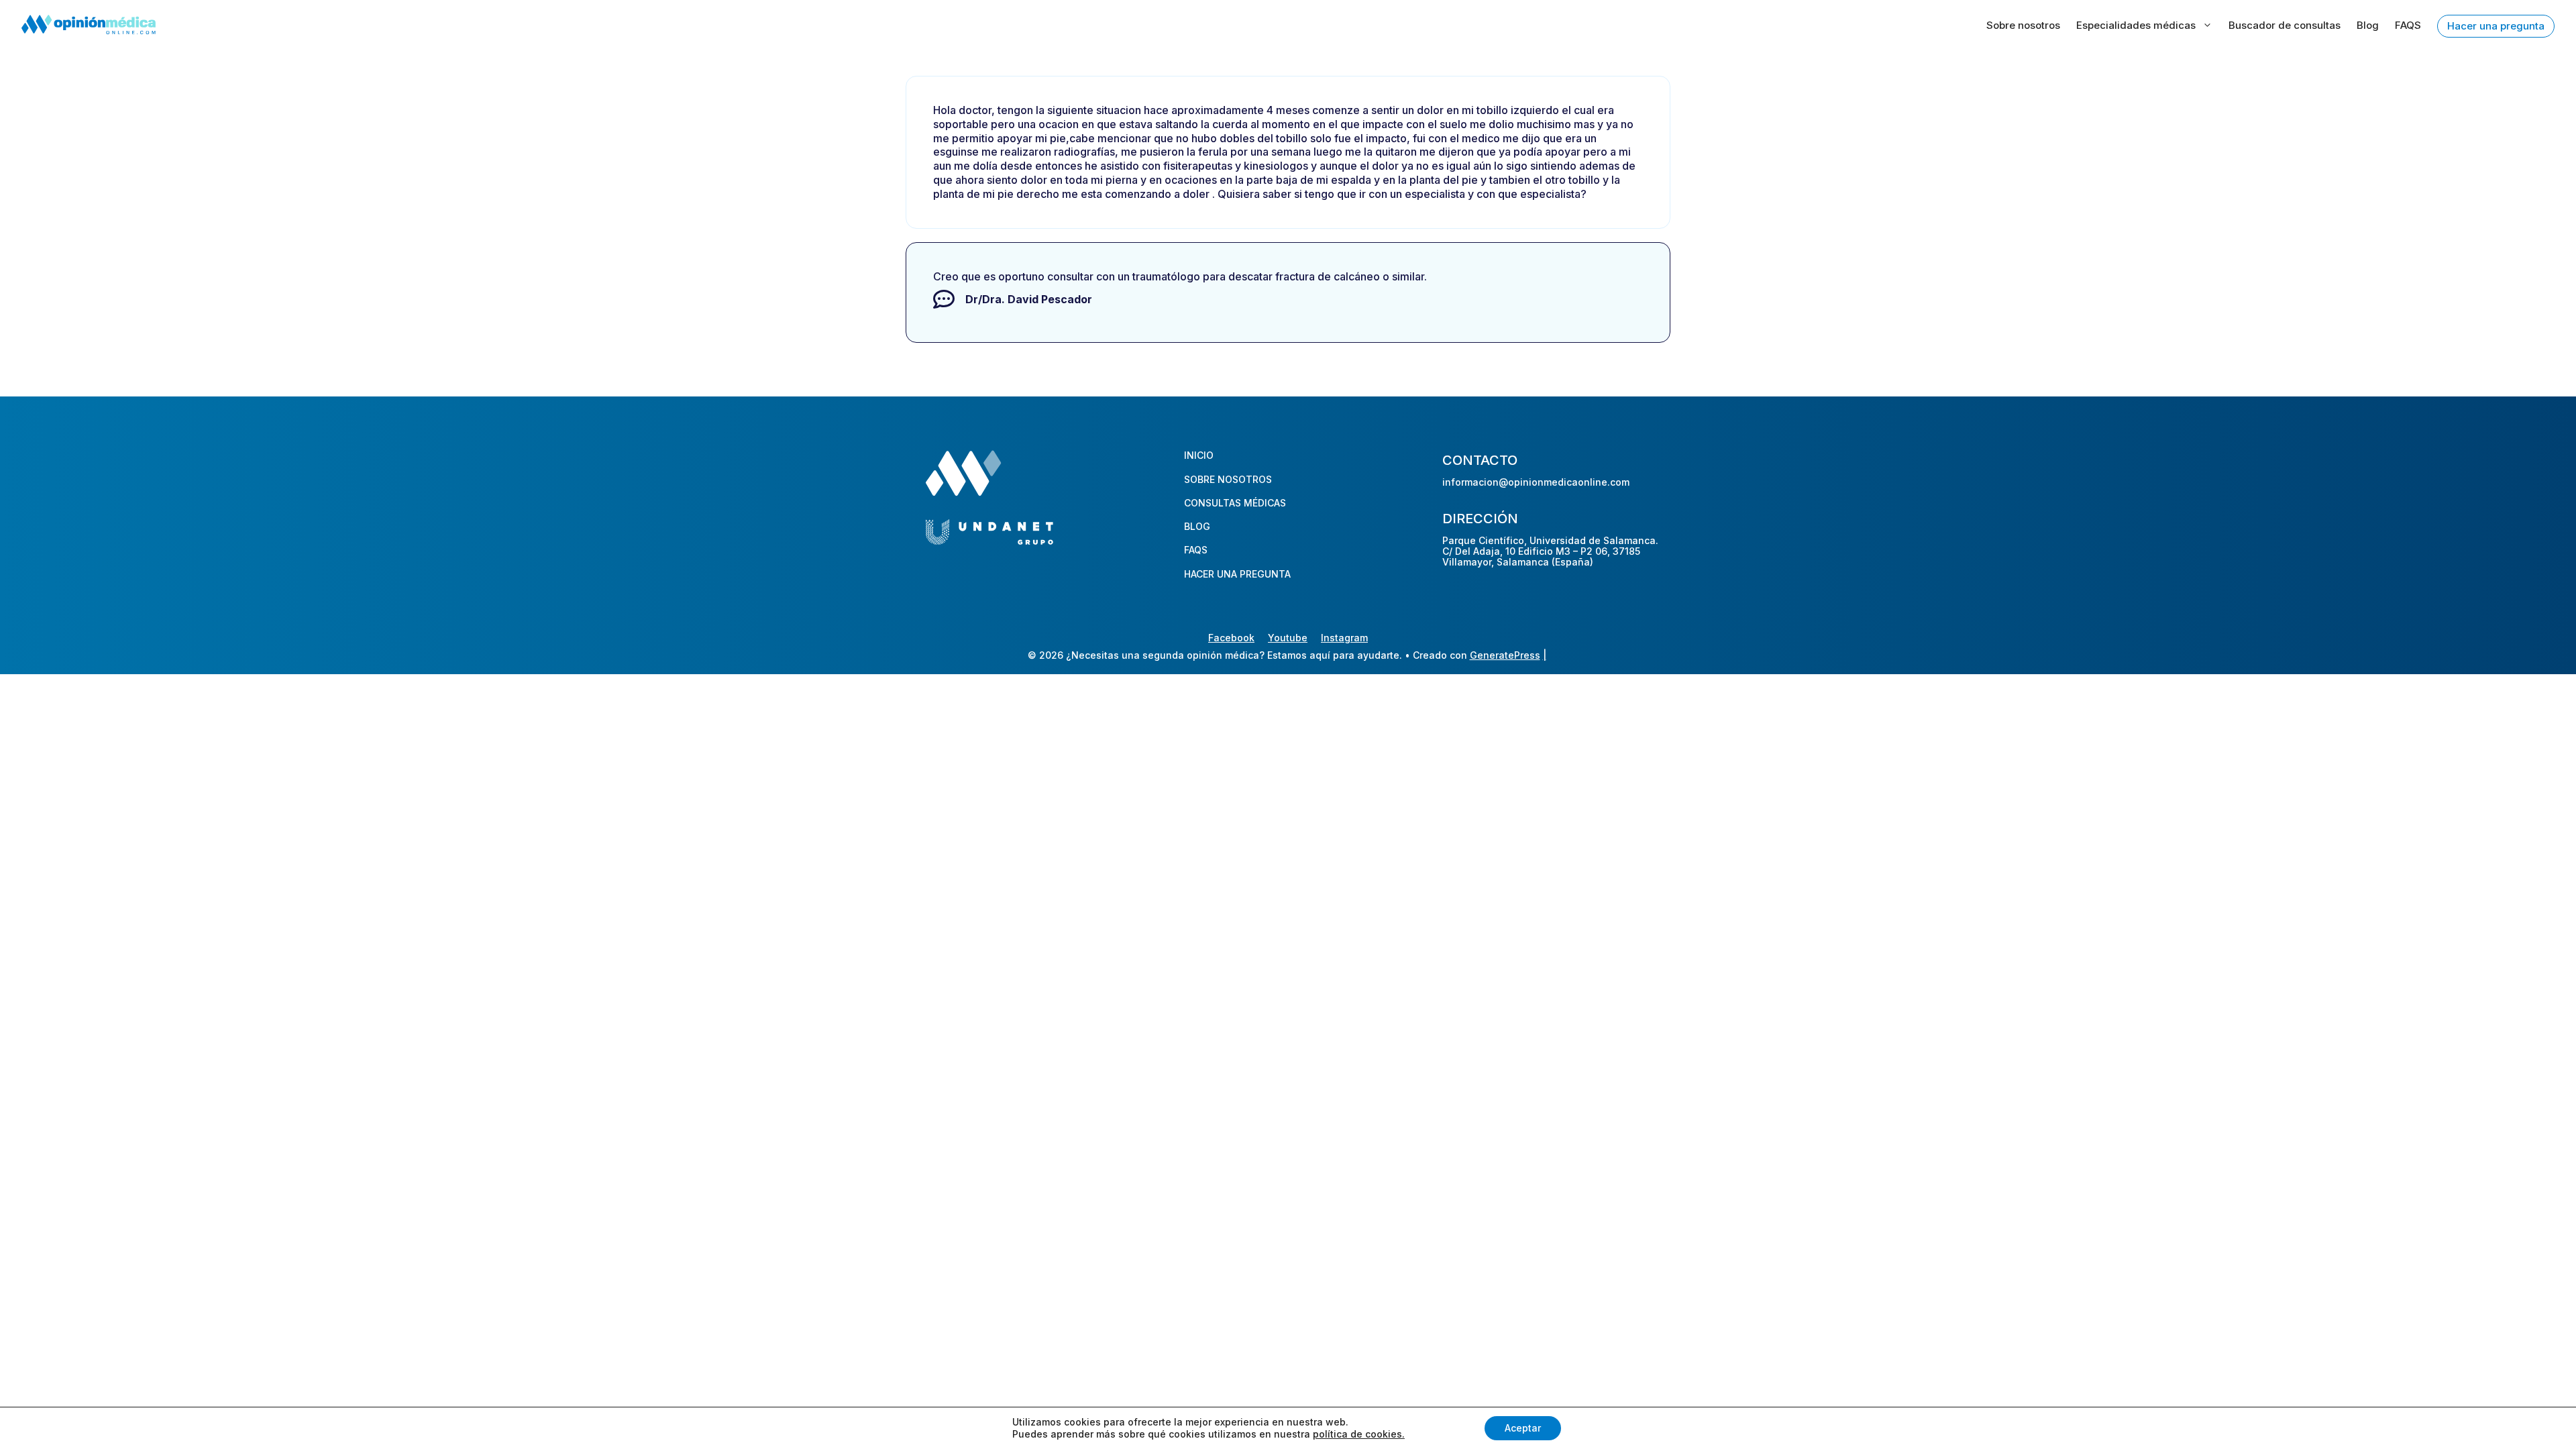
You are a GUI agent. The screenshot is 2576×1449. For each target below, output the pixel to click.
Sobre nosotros (2023, 25)
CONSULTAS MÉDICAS (1235, 503)
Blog (2368, 25)
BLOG (1197, 526)
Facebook (1231, 638)
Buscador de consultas (2285, 25)
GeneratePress (1505, 655)
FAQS (2408, 25)
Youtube (1288, 638)
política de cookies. (1359, 1434)
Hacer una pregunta (2496, 26)
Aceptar (1523, 1428)
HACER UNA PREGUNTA (1237, 574)
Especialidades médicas (2136, 25)
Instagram (1344, 638)
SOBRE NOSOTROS (1228, 479)
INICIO (1199, 455)
